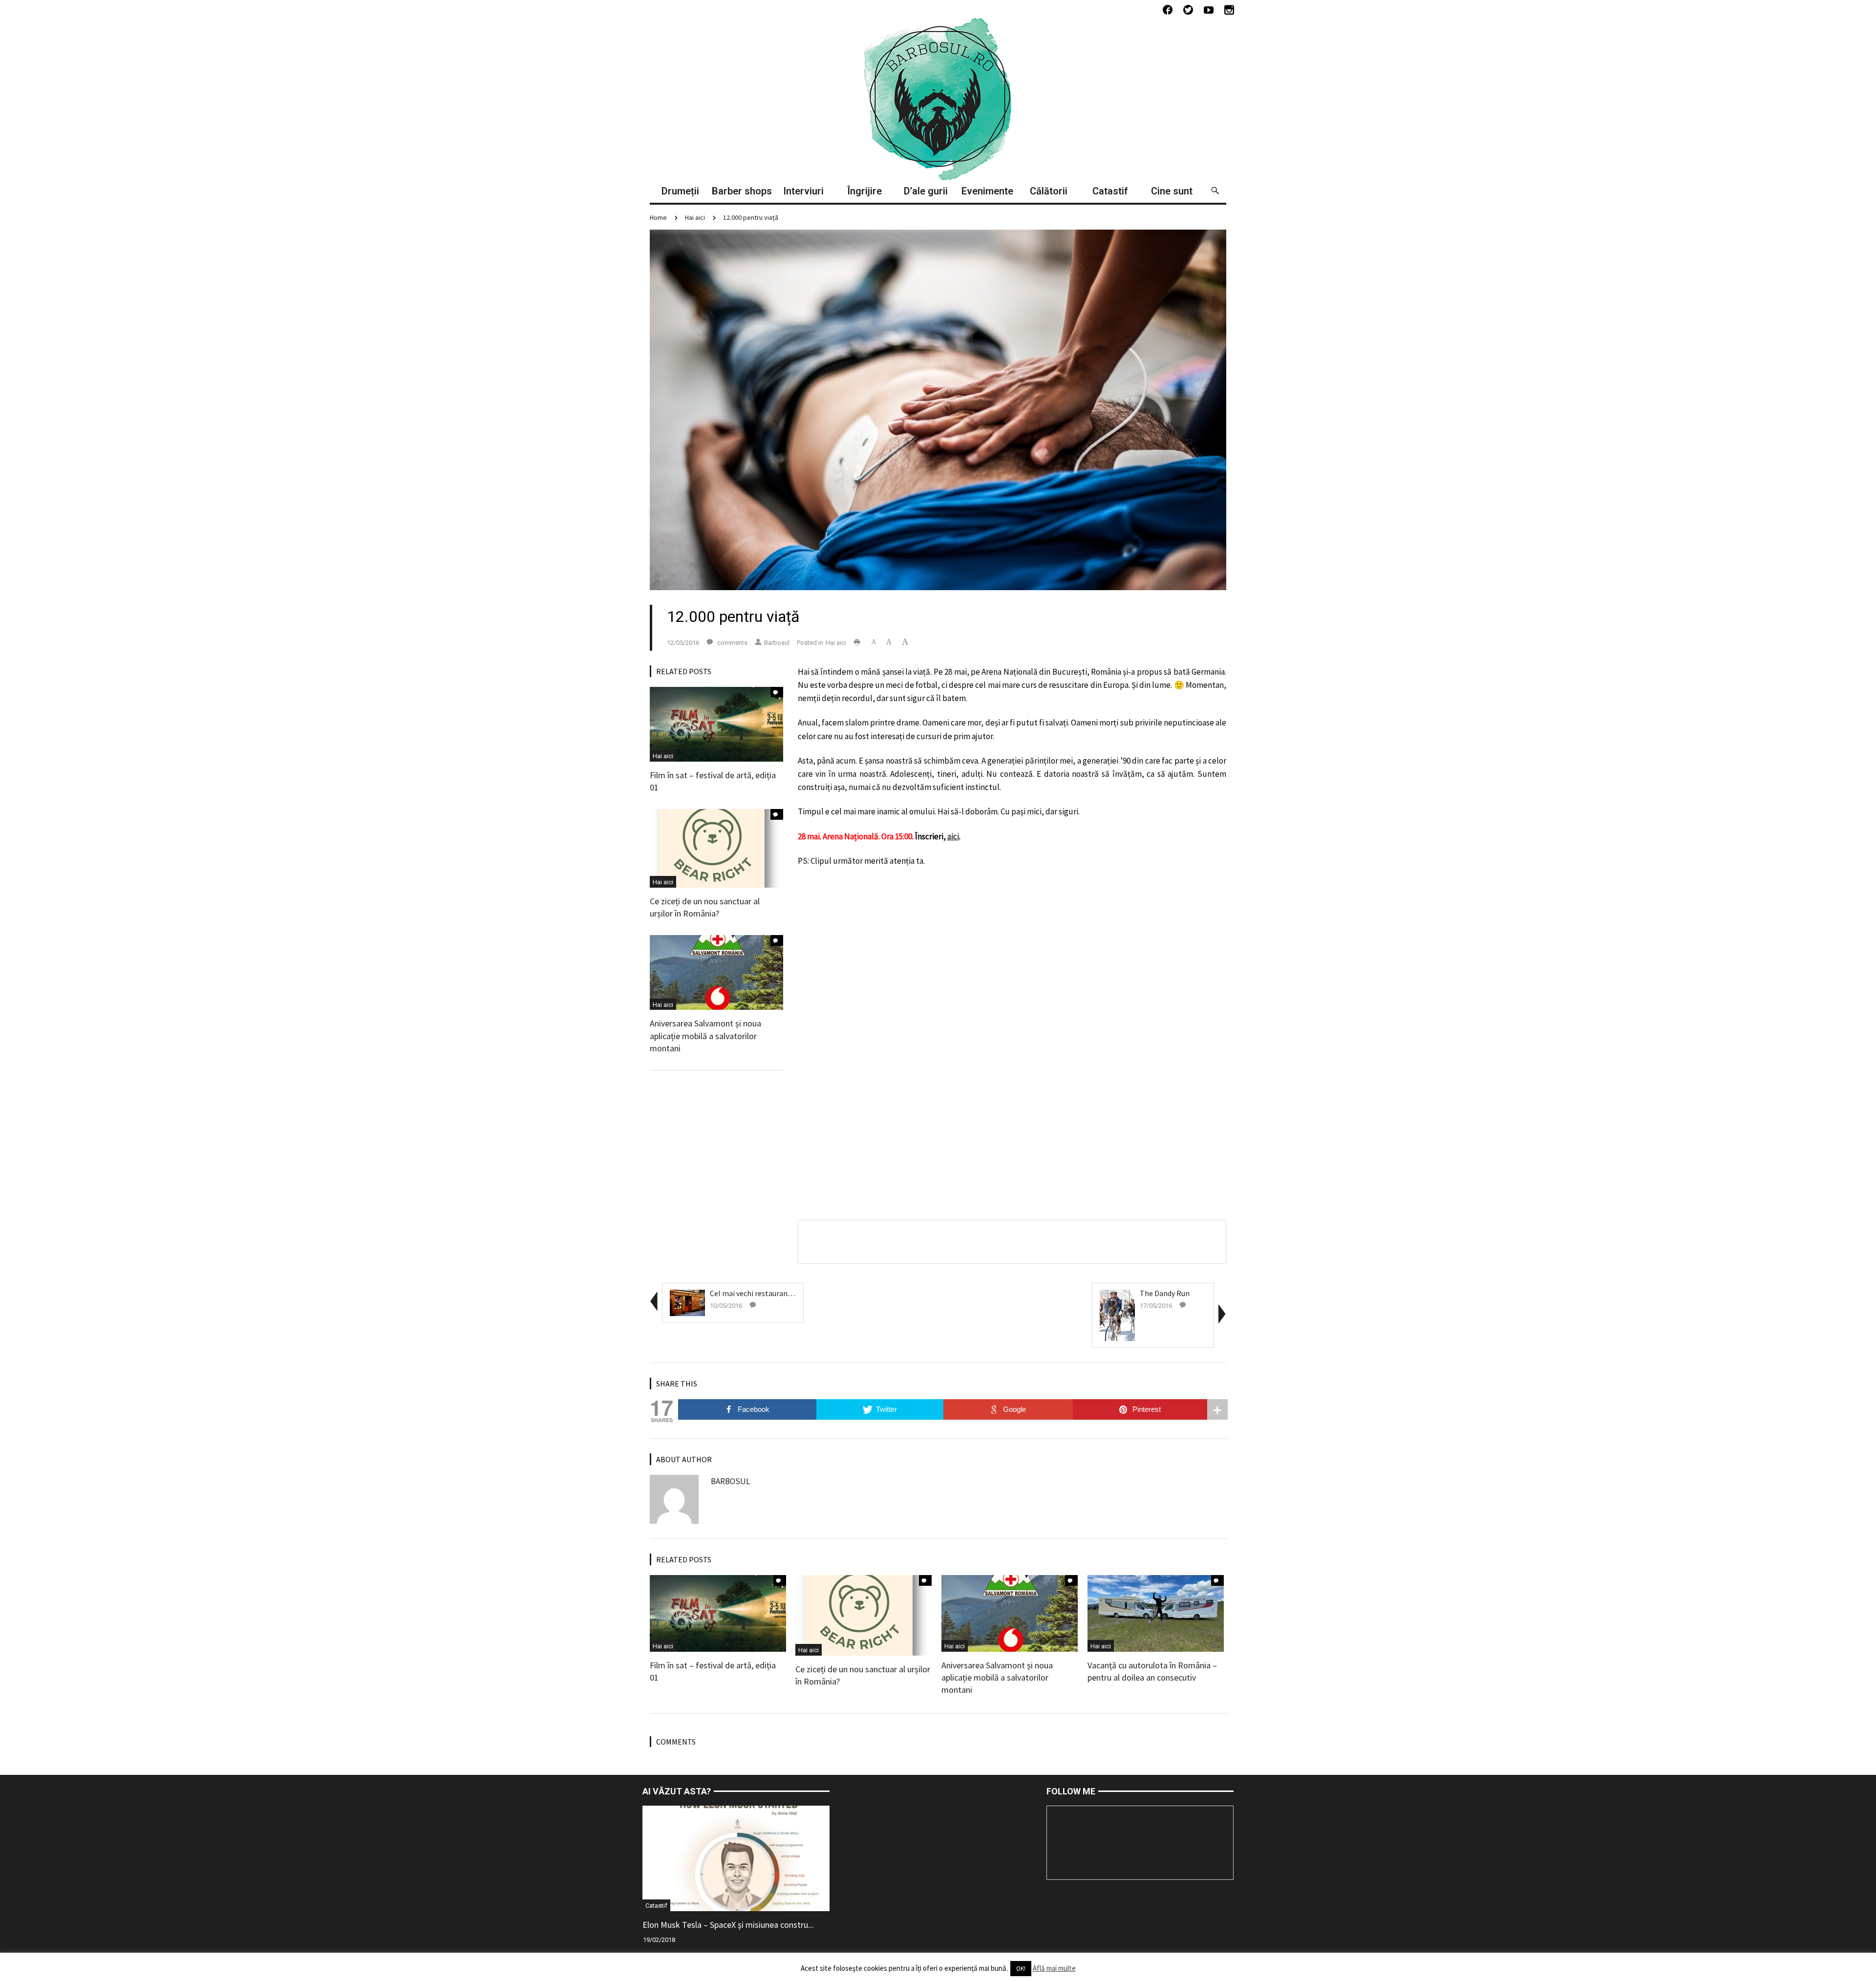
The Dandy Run (1165, 1293)
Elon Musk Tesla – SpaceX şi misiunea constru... (728, 1925)
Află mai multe (1054, 1968)
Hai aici (695, 217)
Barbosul (777, 643)
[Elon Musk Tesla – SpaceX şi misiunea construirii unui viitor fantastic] (736, 1857)
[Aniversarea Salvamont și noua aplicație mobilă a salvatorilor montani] (716, 972)
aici (953, 836)
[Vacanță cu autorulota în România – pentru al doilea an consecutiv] (1156, 1613)
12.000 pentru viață (751, 217)
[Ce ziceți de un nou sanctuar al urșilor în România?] (716, 848)
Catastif (656, 1906)
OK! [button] (1021, 1969)
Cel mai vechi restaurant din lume (766, 1293)
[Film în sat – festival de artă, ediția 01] (716, 723)
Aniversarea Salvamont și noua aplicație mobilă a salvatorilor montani (705, 1035)
